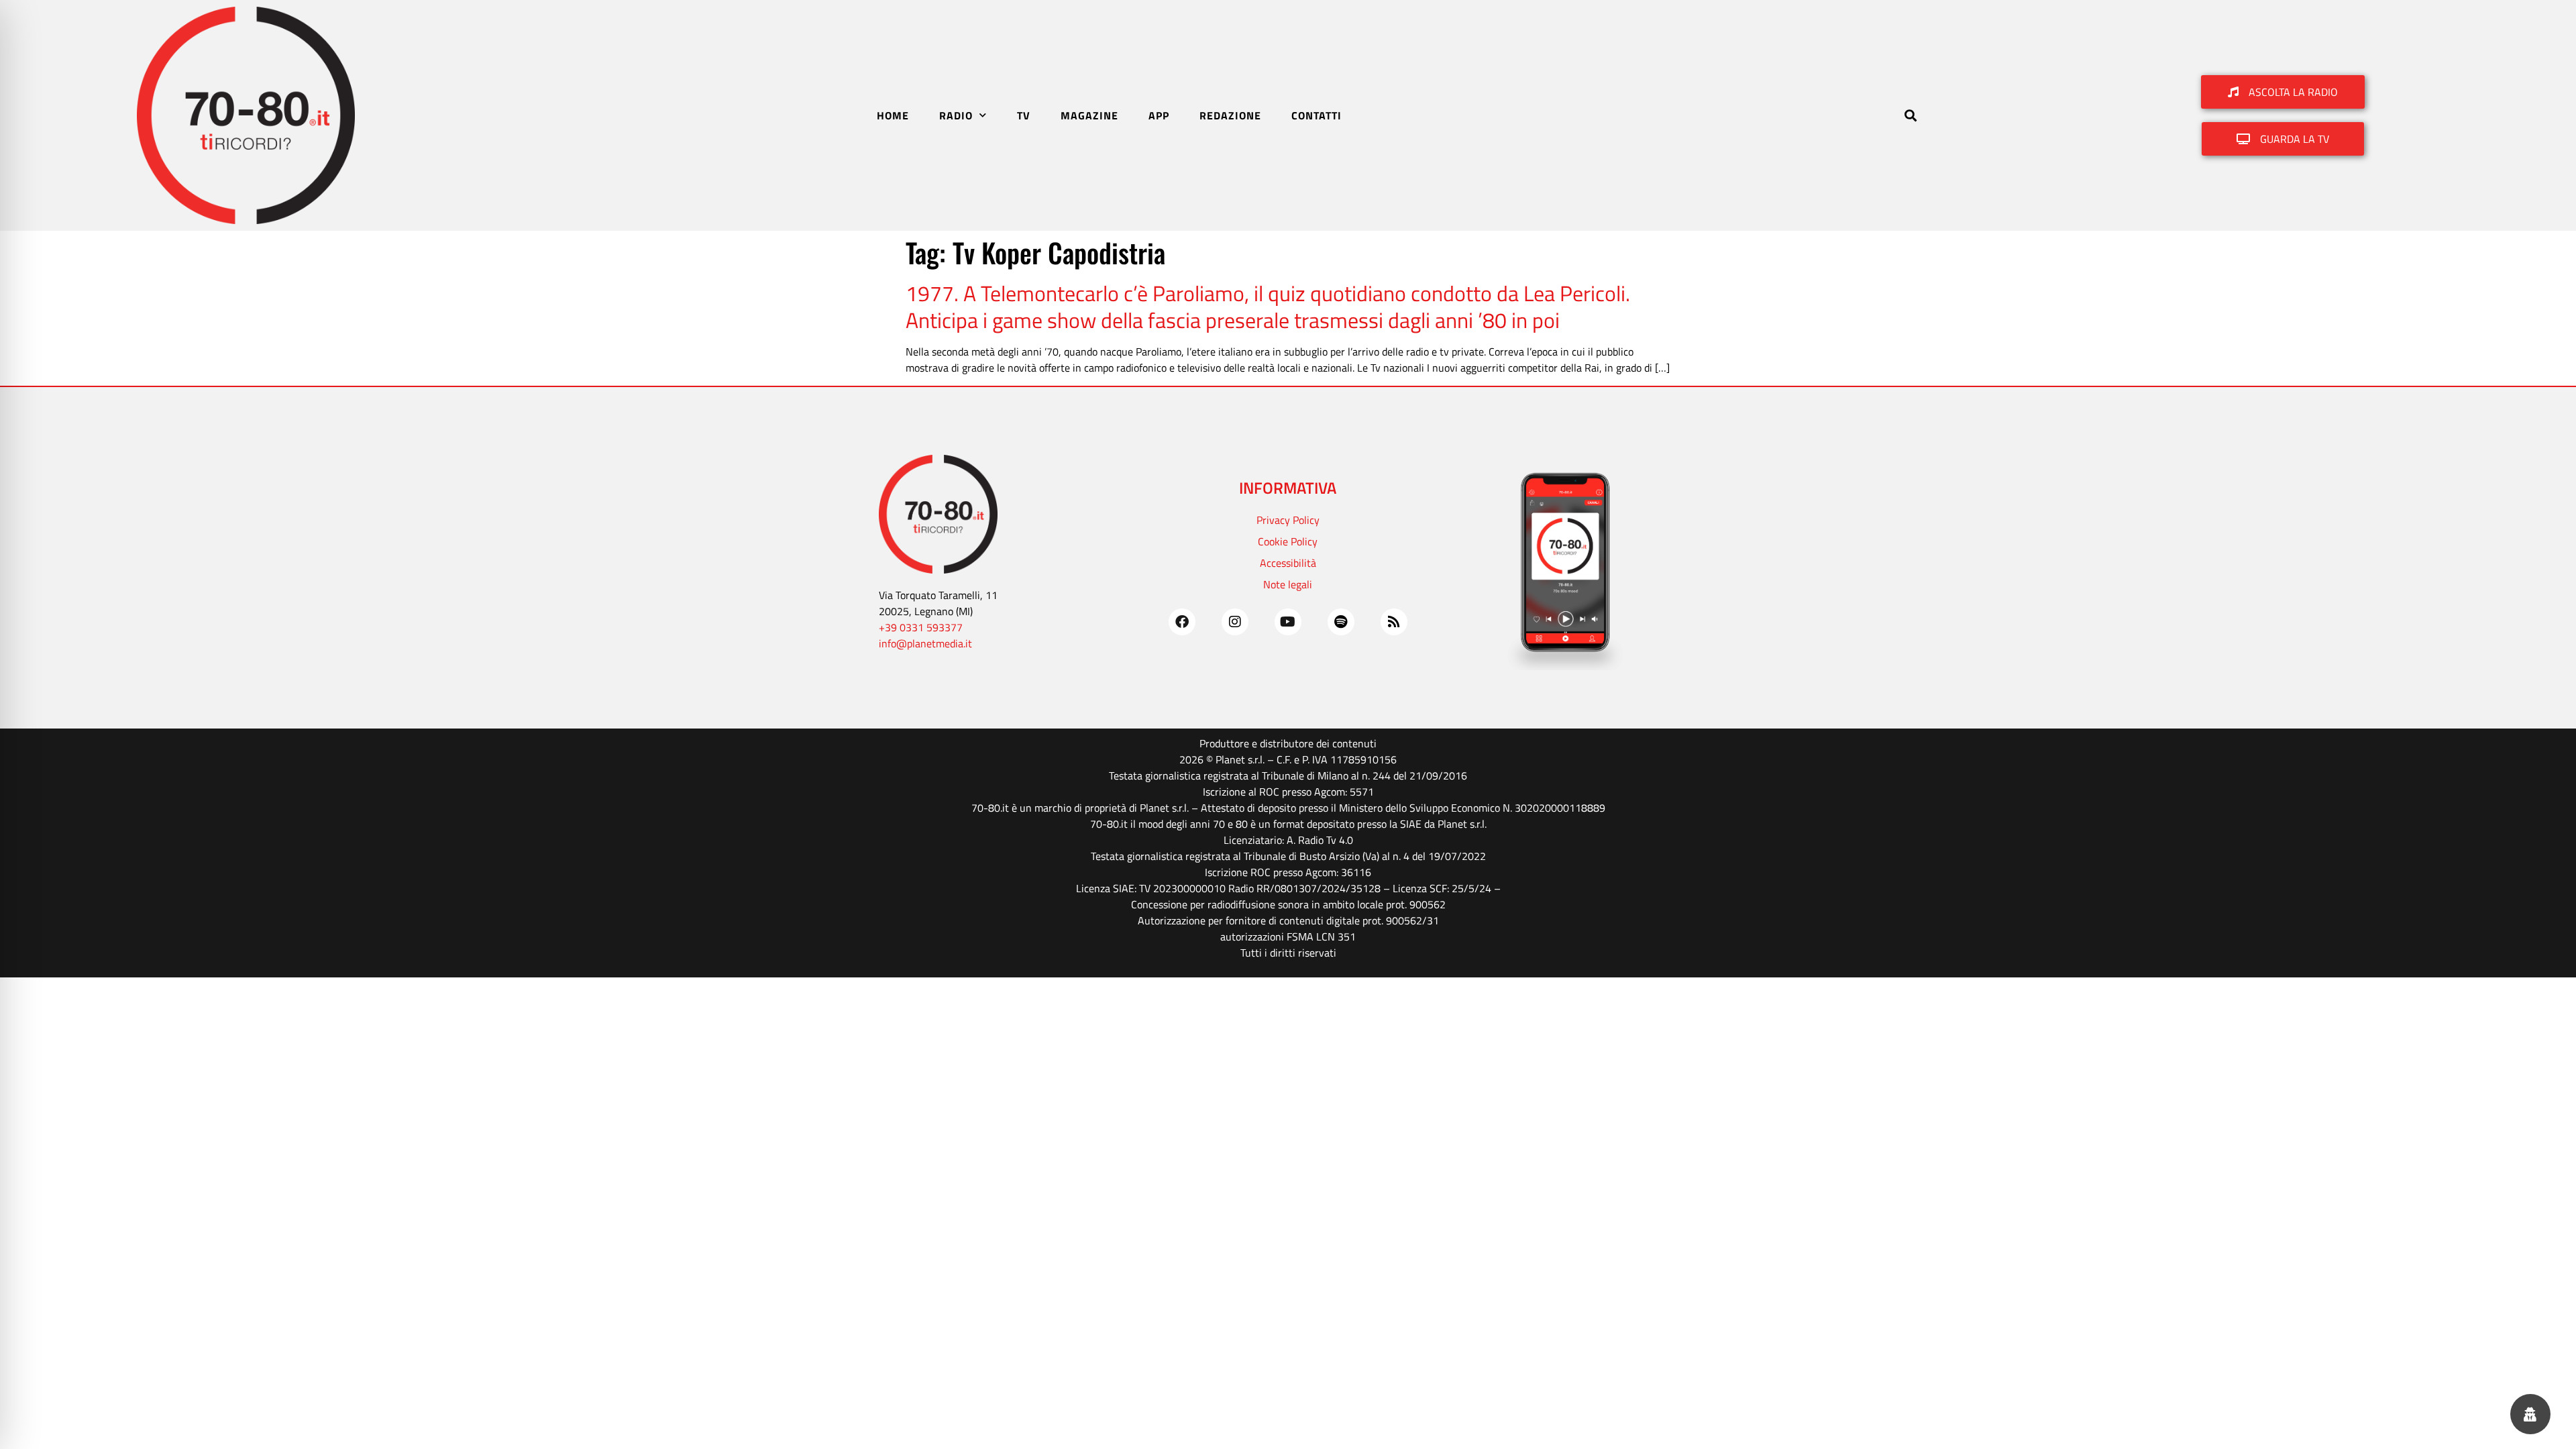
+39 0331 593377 (921, 627)
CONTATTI (1317, 115)
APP (1159, 115)
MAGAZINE (1089, 115)
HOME (893, 115)
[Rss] (1394, 622)
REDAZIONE (1230, 115)
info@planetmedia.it (925, 643)
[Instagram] (1235, 622)
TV (1024, 115)
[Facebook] (1182, 622)
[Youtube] (1288, 622)
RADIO (956, 115)
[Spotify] (1341, 622)
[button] (1910, 115)
